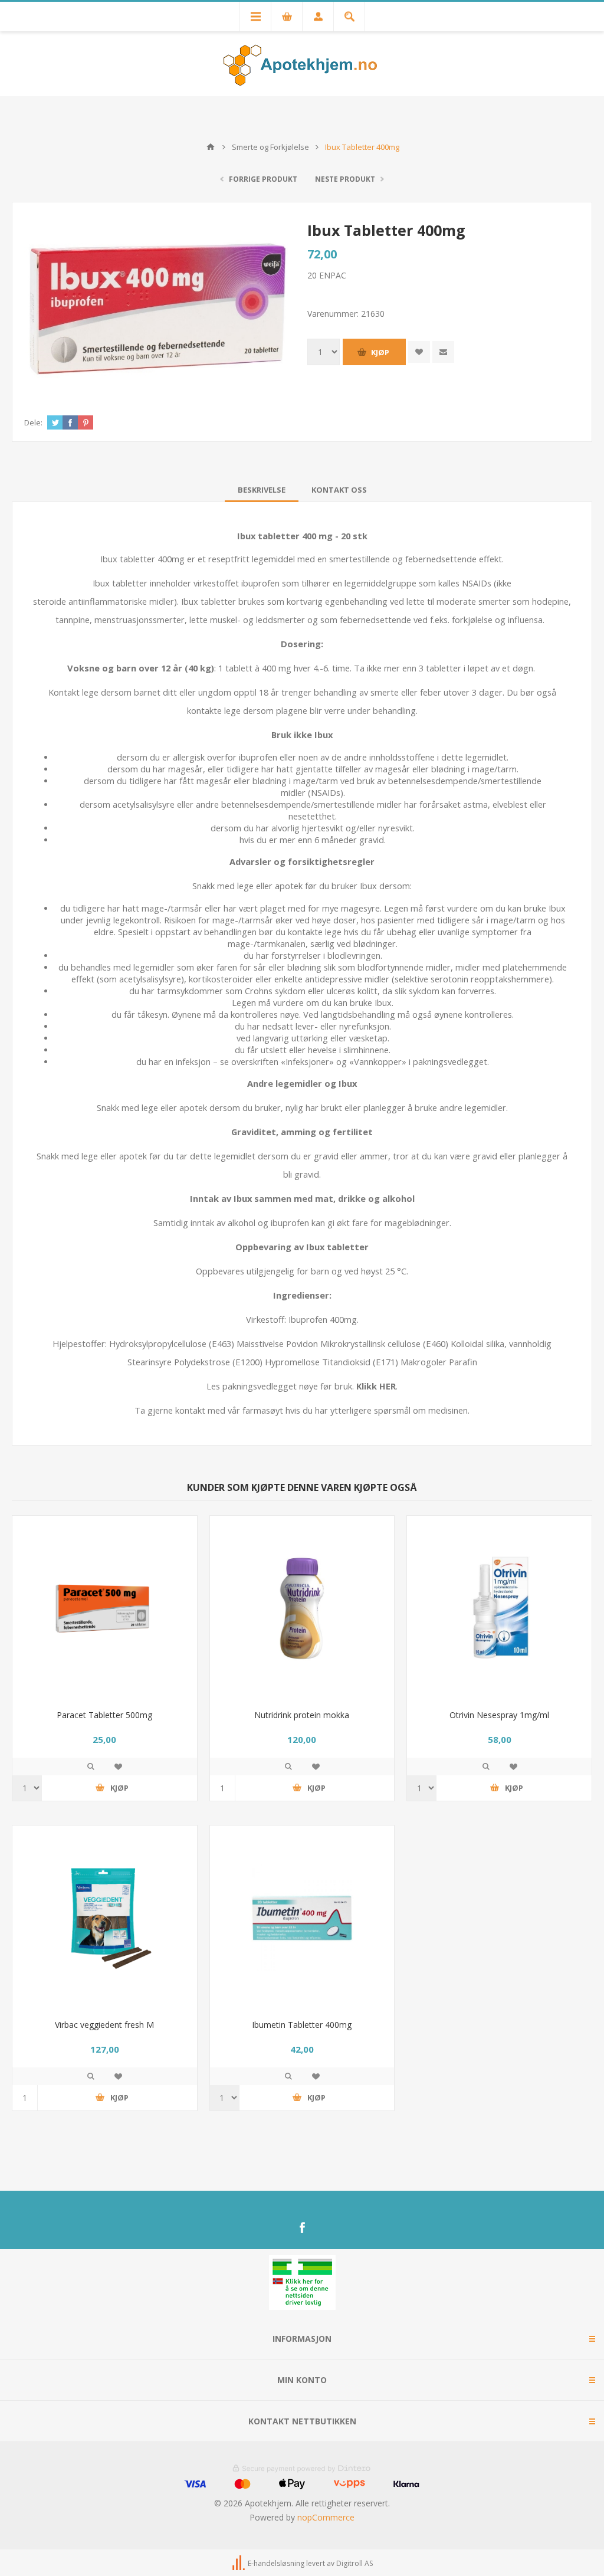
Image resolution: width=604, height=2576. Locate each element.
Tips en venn (443, 352)
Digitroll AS (354, 2563)
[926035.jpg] (302, 1608)
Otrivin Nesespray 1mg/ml (499, 1715)
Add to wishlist (419, 352)
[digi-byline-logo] (239, 2563)
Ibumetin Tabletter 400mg (302, 2025)
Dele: (33, 422)
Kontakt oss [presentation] (339, 490)
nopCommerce (326, 2517)
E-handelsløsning (276, 2563)
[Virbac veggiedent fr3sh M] (105, 1918)
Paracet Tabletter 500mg (104, 1715)
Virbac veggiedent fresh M (104, 2025)
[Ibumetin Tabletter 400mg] (302, 1918)
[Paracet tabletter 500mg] (105, 1608)
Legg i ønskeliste (118, 1767)
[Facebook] (302, 2228)
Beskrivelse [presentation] (262, 490)
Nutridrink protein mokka (302, 1715)
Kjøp (380, 352)
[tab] (262, 490)
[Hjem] (211, 147)
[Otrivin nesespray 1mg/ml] (499, 1608)
